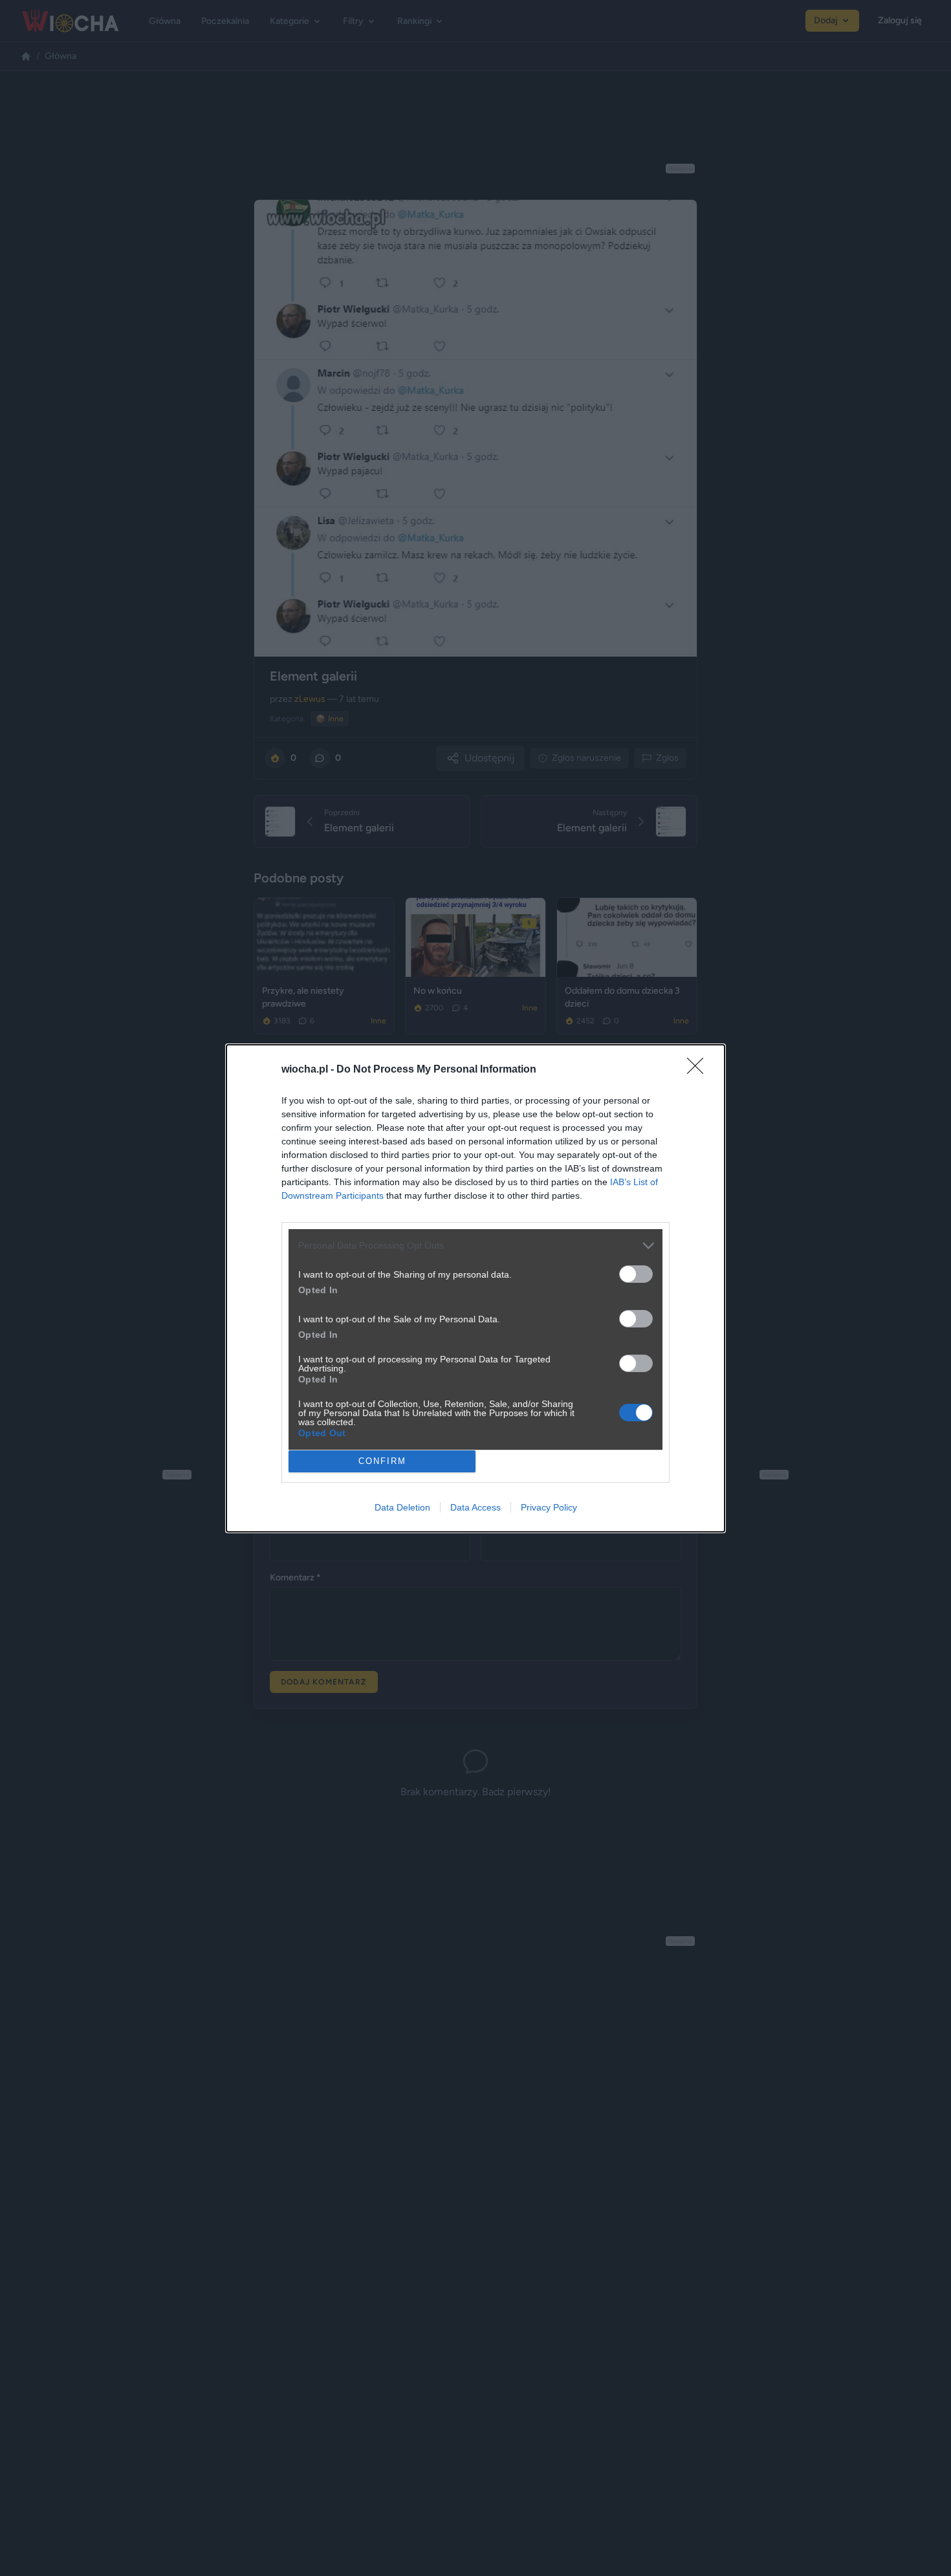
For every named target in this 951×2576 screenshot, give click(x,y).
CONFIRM (382, 1461)
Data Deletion (402, 1507)
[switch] (636, 1274)
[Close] (699, 1070)
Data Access (475, 1507)
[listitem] (475, 1246)
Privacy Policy (549, 1507)
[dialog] (475, 1288)
